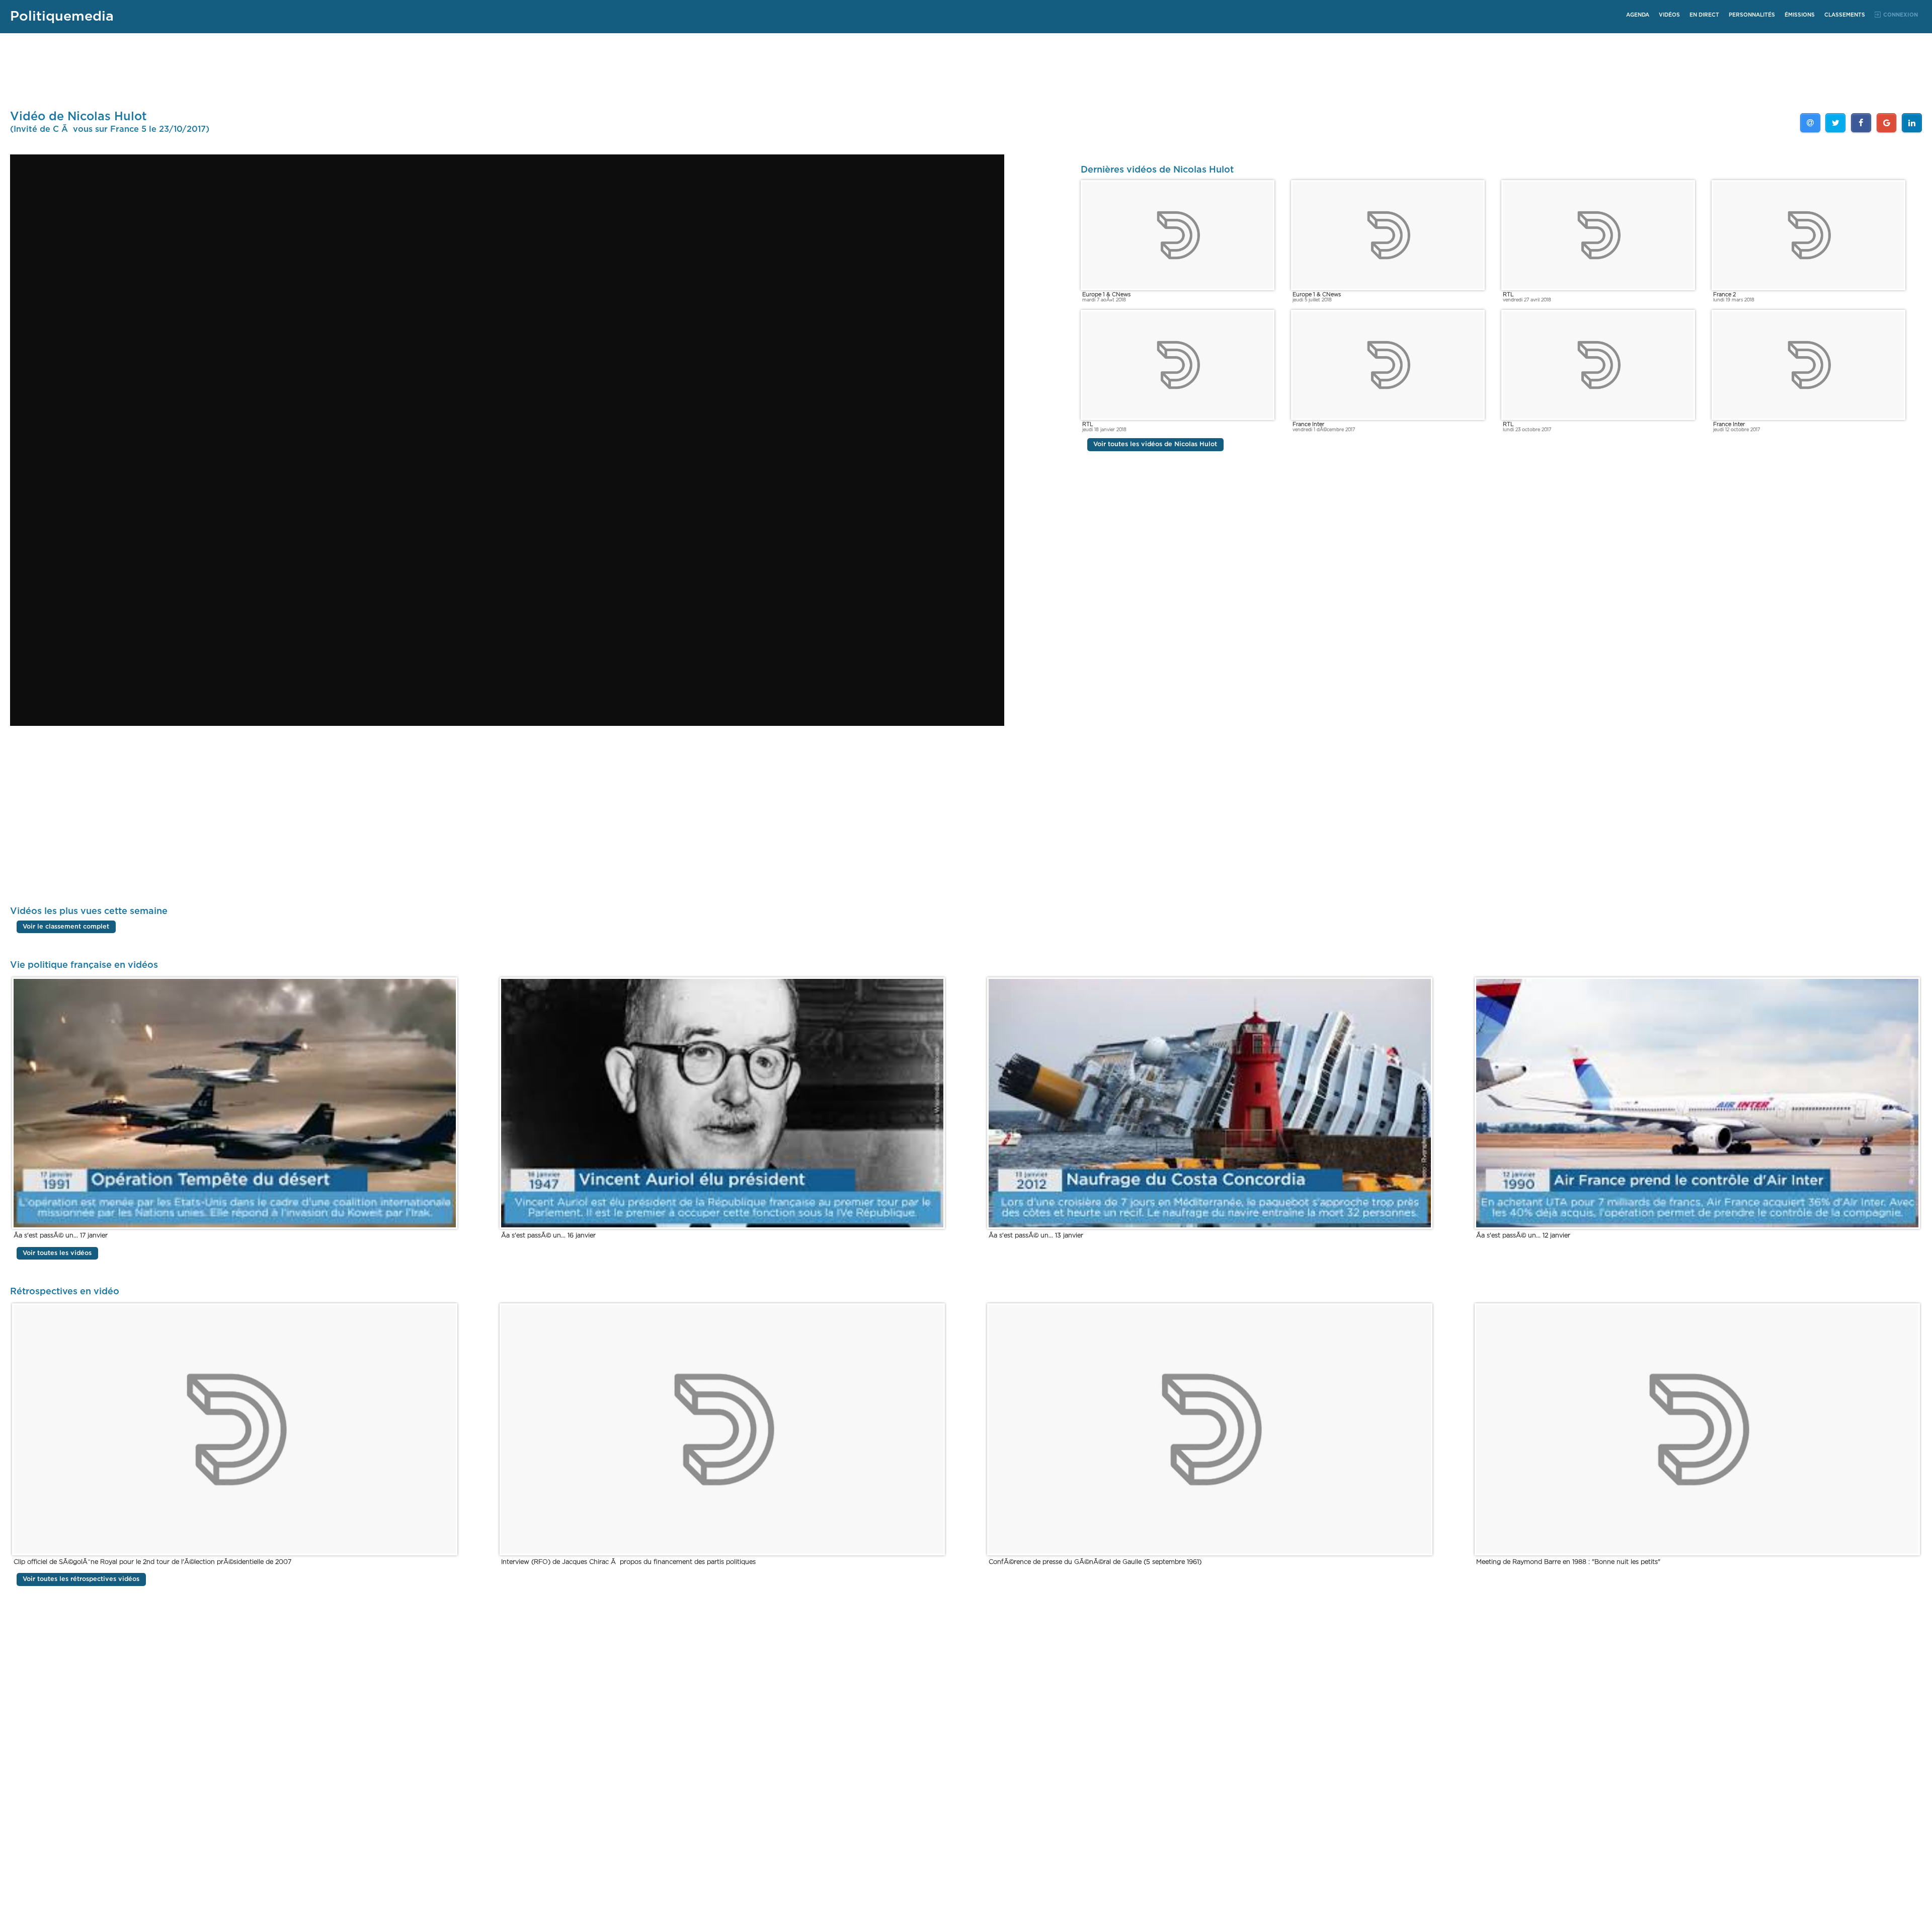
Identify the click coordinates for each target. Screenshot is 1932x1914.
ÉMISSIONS (1800, 15)
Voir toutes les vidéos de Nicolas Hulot (1155, 444)
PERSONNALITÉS (1752, 15)
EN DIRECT (1704, 15)
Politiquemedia (62, 16)
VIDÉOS (1669, 15)
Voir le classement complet (66, 927)
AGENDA (1638, 15)
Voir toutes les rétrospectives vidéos (81, 1579)
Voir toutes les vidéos (57, 1253)
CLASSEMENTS (1845, 15)
